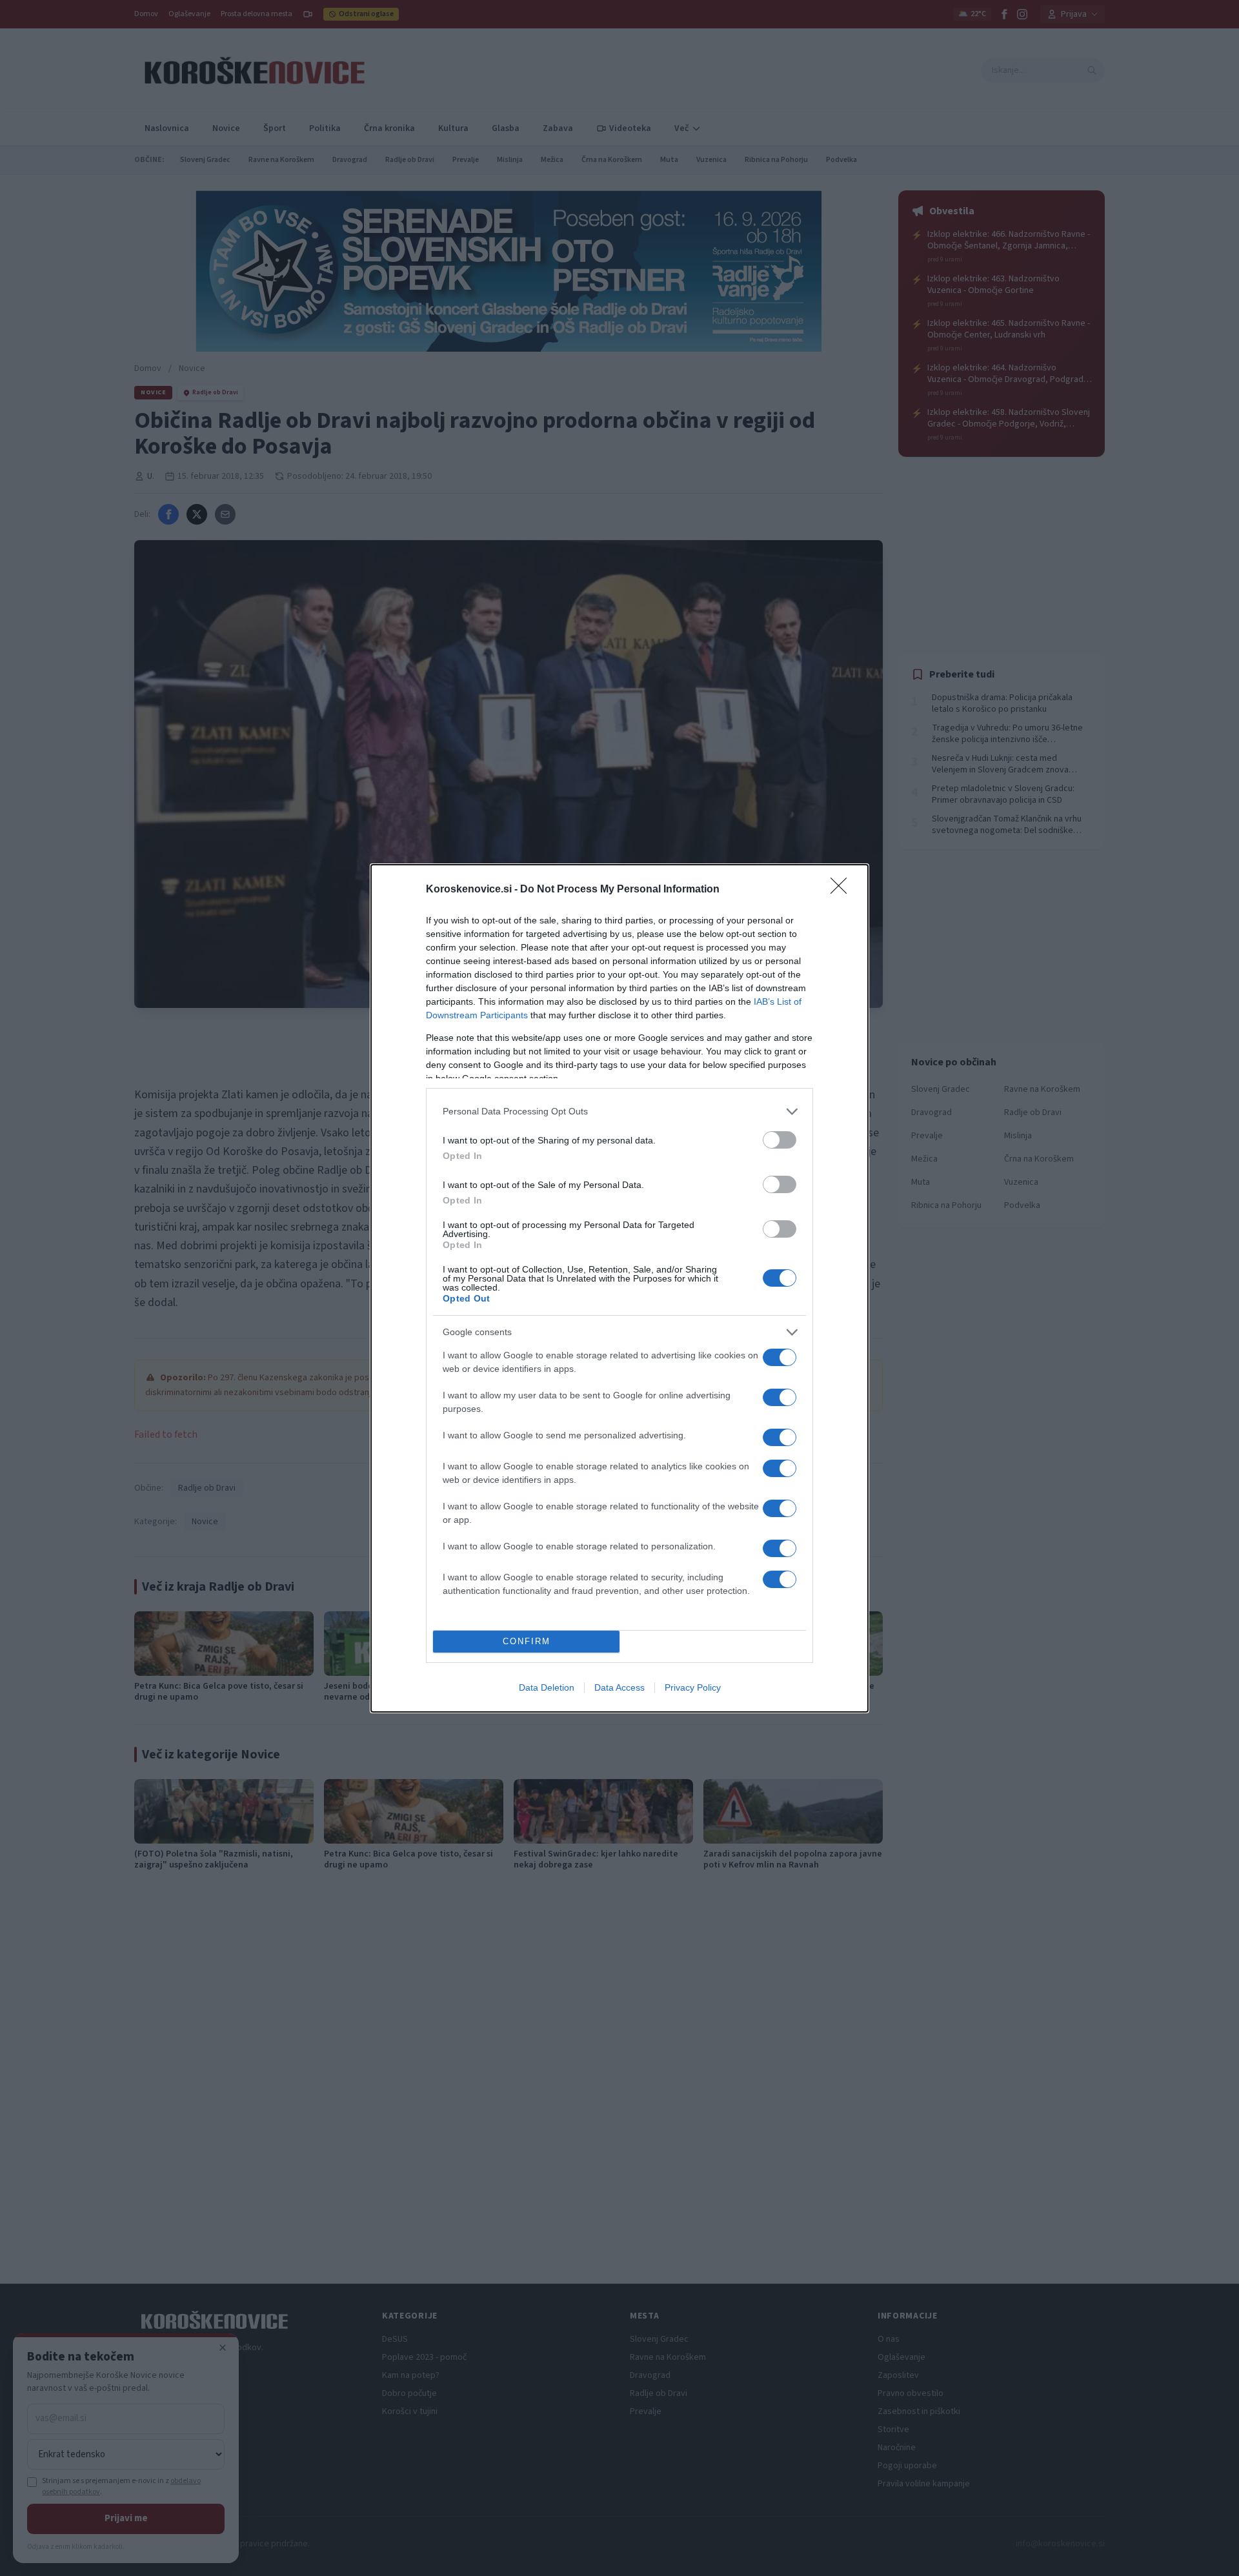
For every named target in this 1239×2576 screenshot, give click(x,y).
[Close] (843, 890)
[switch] (780, 1140)
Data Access (619, 1687)
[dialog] (619, 1288)
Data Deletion (547, 1687)
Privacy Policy (693, 1687)
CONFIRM (527, 1641)
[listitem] (619, 1112)
